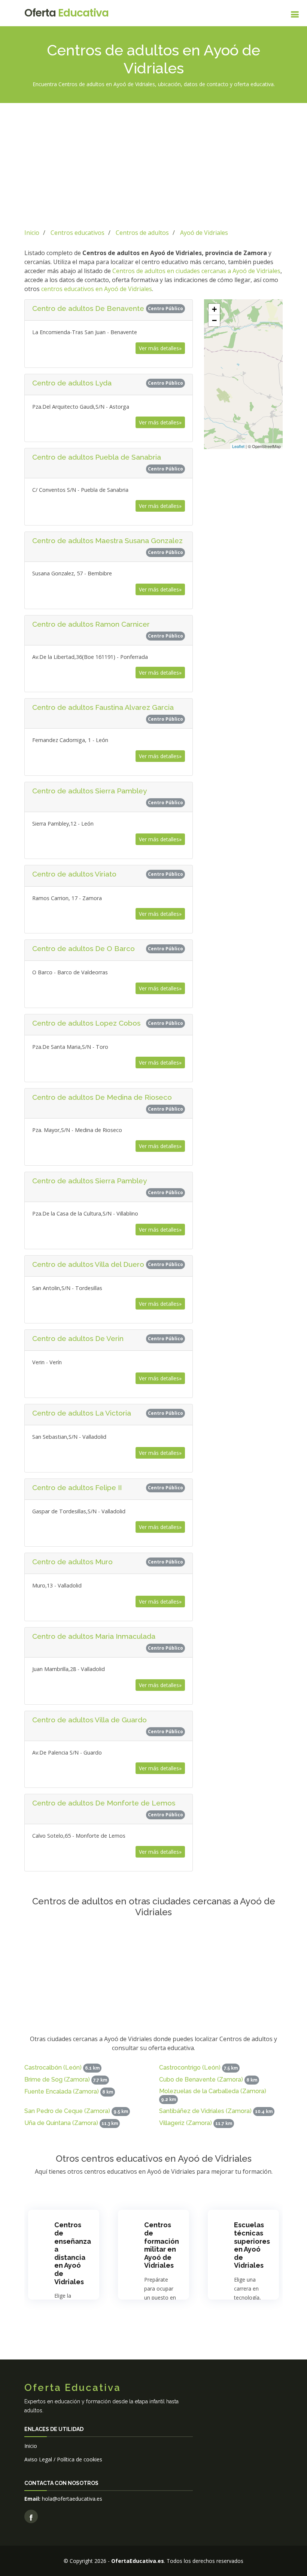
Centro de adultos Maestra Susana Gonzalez (107, 541)
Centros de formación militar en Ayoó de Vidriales (162, 2245)
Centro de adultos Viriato (74, 874)
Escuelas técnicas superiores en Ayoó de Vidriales (252, 2245)
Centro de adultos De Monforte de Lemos (104, 1803)
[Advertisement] (153, 164)
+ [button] (214, 309)
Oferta (66, 13)
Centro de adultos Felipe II (77, 1487)
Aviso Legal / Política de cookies (63, 2459)
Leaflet (238, 446)
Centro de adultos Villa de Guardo (89, 1720)
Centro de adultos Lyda (72, 383)
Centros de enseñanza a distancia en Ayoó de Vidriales (73, 2253)
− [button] (214, 320)
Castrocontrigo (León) (190, 2068)
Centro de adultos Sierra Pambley (89, 791)
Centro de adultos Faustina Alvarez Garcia (103, 707)
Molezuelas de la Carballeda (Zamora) (213, 2091)
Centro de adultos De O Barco (83, 948)
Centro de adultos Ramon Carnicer (91, 624)
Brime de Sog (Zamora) (57, 2079)
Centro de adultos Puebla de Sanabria (97, 457)
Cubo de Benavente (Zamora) (201, 2079)
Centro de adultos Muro (72, 1562)
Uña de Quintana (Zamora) (61, 2123)
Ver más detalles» (160, 348)
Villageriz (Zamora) (186, 2123)
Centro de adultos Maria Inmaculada (94, 1636)
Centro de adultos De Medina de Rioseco (102, 1097)
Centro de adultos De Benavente (88, 308)
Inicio (31, 2446)
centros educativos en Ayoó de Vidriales (97, 289)
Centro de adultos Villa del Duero (88, 1264)
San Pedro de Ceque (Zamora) (67, 2111)
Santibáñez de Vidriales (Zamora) (205, 2111)
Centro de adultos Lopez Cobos (86, 1023)
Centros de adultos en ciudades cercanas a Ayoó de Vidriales (196, 271)
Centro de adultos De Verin (78, 1338)
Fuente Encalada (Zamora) (62, 2091)
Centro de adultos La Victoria (82, 1413)
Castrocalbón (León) (53, 2068)
